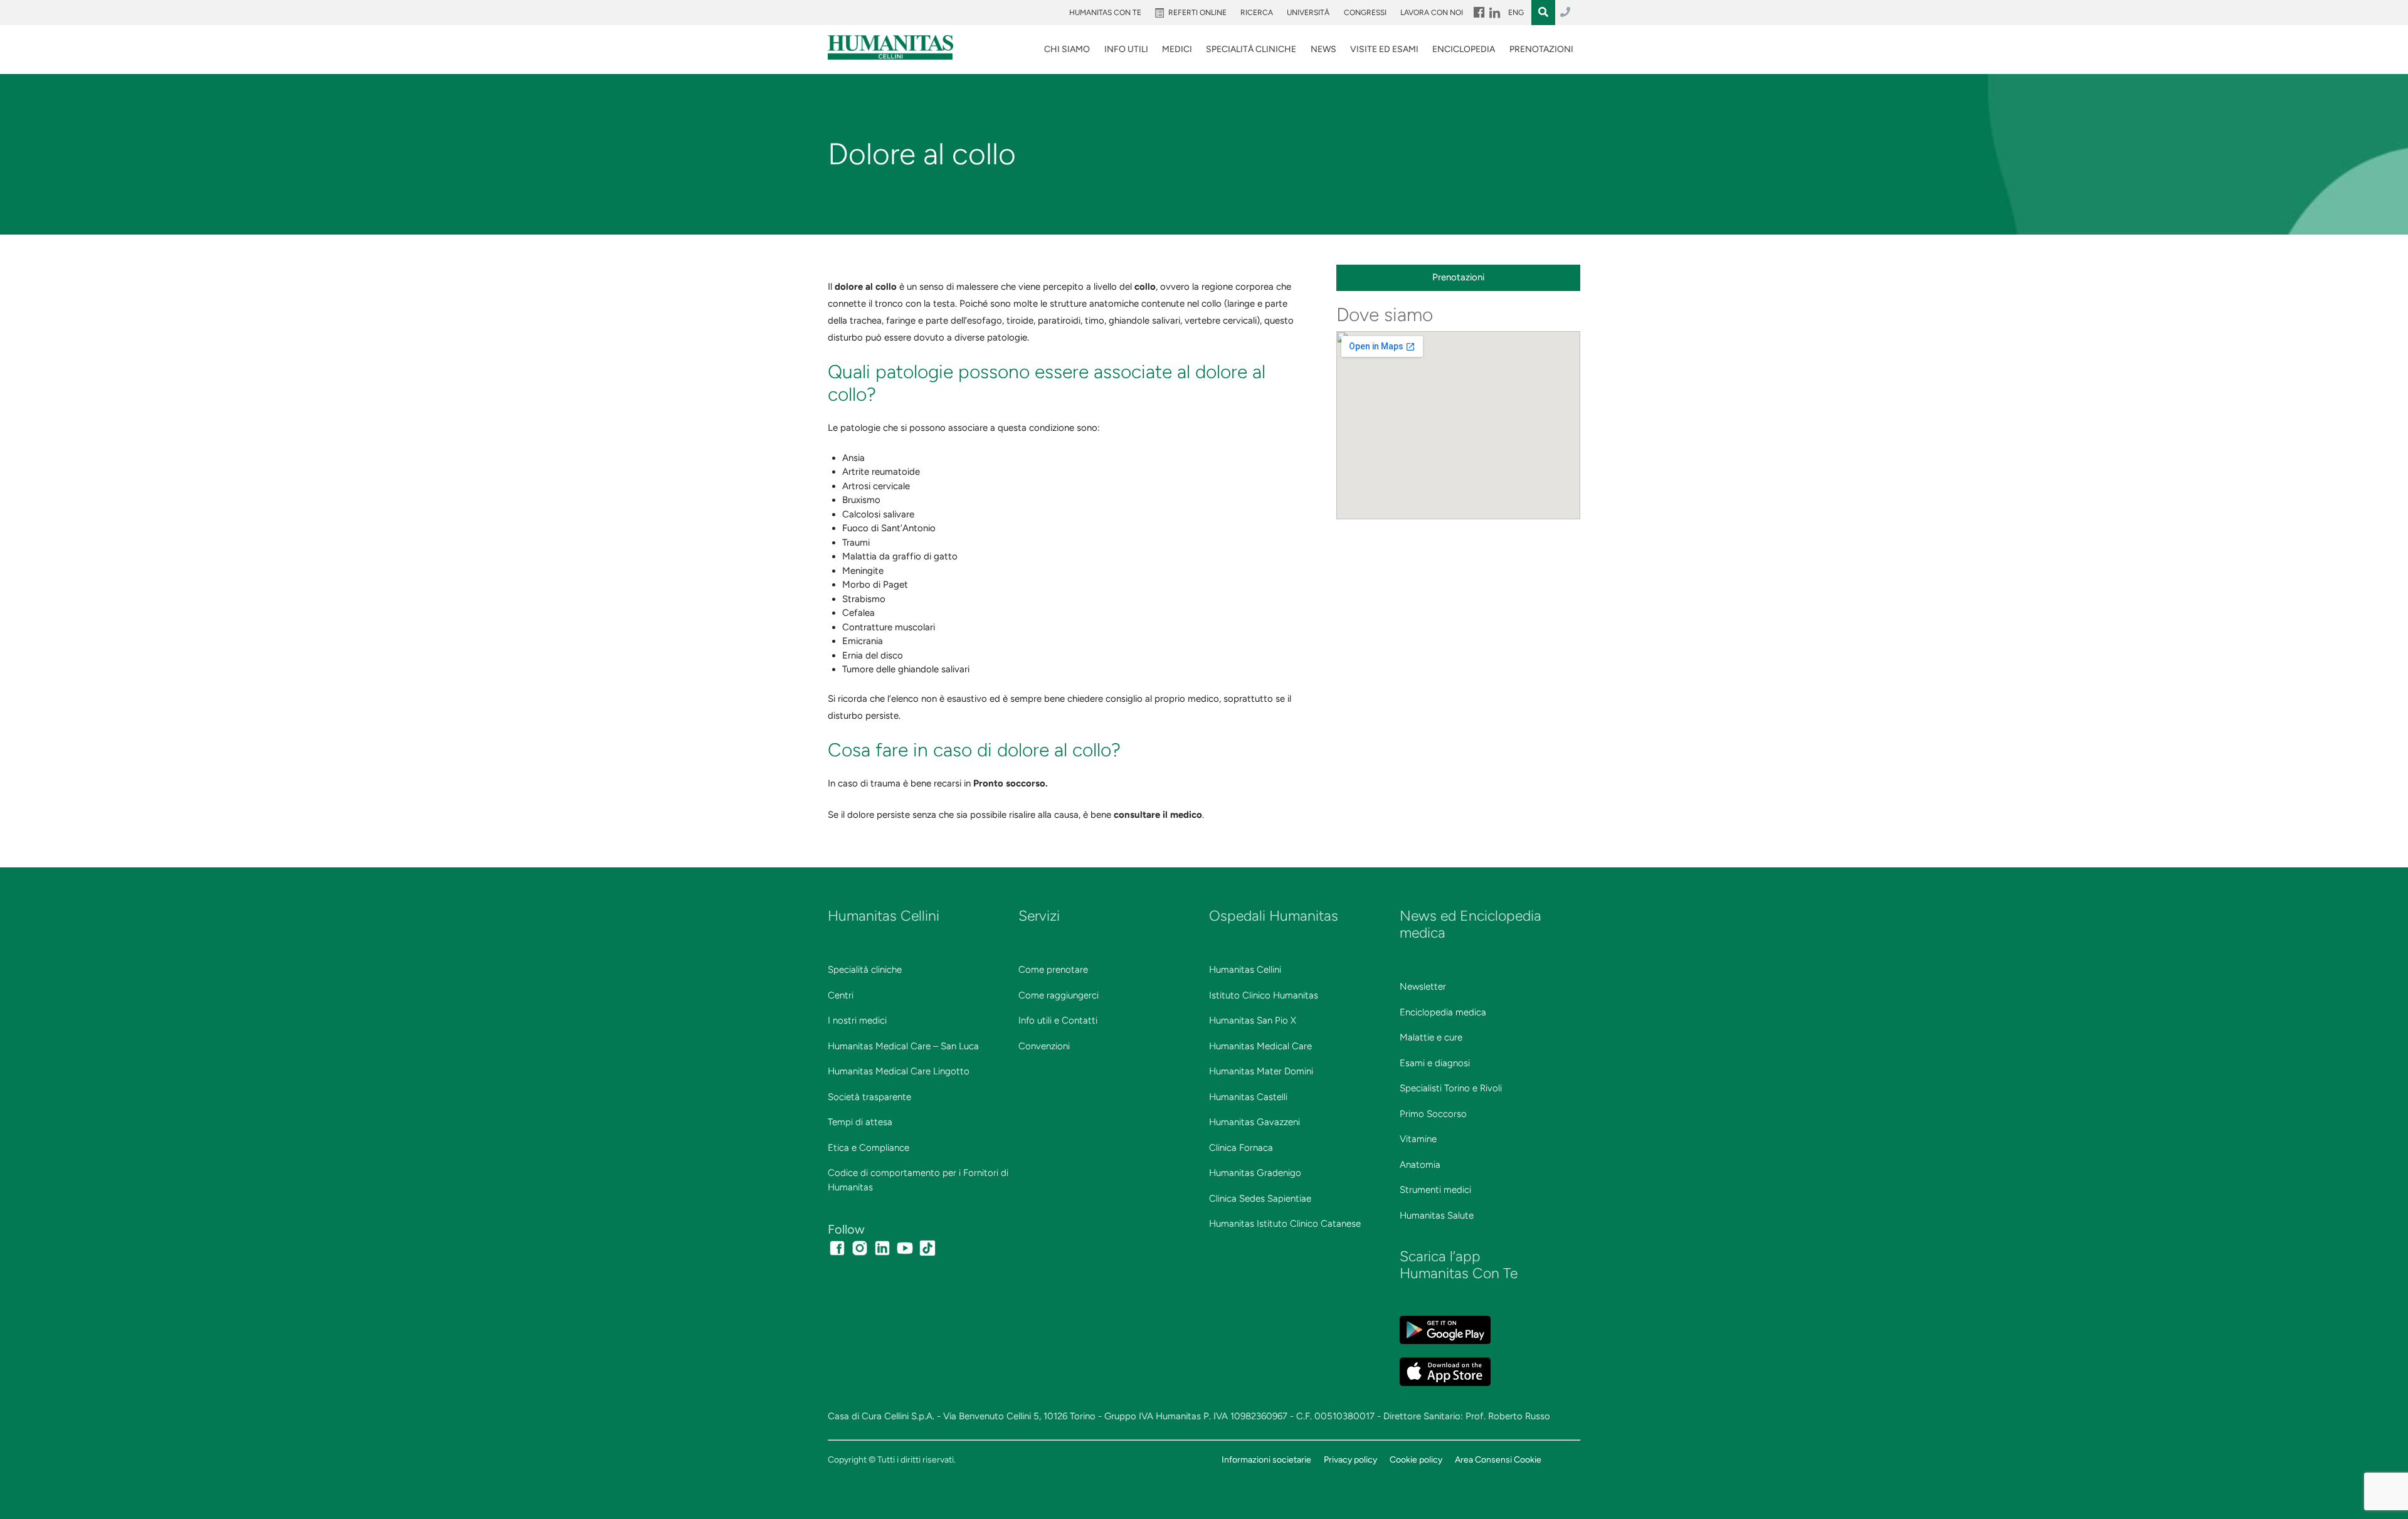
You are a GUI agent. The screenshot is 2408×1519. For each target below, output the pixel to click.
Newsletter (1423, 987)
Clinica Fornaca (1241, 1148)
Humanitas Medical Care (1260, 1046)
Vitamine (1418, 1139)
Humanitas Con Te (1105, 13)
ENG (1516, 13)
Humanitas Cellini (1245, 970)
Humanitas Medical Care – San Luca (903, 1046)
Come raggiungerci (1059, 995)
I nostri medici (857, 1020)
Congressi (1365, 13)
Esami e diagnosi (1435, 1063)
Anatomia (1420, 1165)
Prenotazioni (1541, 49)
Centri (841, 995)
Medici (1177, 49)
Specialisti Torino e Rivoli (1451, 1088)
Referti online (1197, 13)
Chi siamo (1067, 49)
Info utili (1126, 49)
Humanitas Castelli (1248, 1097)
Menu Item (1478, 13)
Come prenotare (1053, 970)
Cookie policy (1416, 1459)
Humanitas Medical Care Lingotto (899, 1071)
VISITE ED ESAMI (1384, 49)
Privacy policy (1350, 1459)
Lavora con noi (1432, 13)
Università (1308, 13)
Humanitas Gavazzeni (1254, 1122)
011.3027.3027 (1565, 13)
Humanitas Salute (1437, 1215)
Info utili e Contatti (1058, 1020)
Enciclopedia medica (1443, 1012)
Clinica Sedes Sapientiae (1260, 1199)
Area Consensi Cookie (1498, 1459)
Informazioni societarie (1266, 1459)
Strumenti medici (1435, 1190)
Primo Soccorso (1433, 1114)
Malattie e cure (1431, 1037)
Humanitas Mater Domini (1261, 1071)
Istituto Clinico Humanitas (1264, 995)
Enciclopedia (1464, 49)
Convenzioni (1044, 1046)
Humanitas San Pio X (1253, 1020)
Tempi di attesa (860, 1122)
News (1323, 49)
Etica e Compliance (869, 1148)
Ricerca (1257, 13)
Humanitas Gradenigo (1255, 1173)
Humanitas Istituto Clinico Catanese (1285, 1224)
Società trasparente (869, 1097)
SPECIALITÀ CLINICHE (1251, 49)
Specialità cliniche (865, 970)
